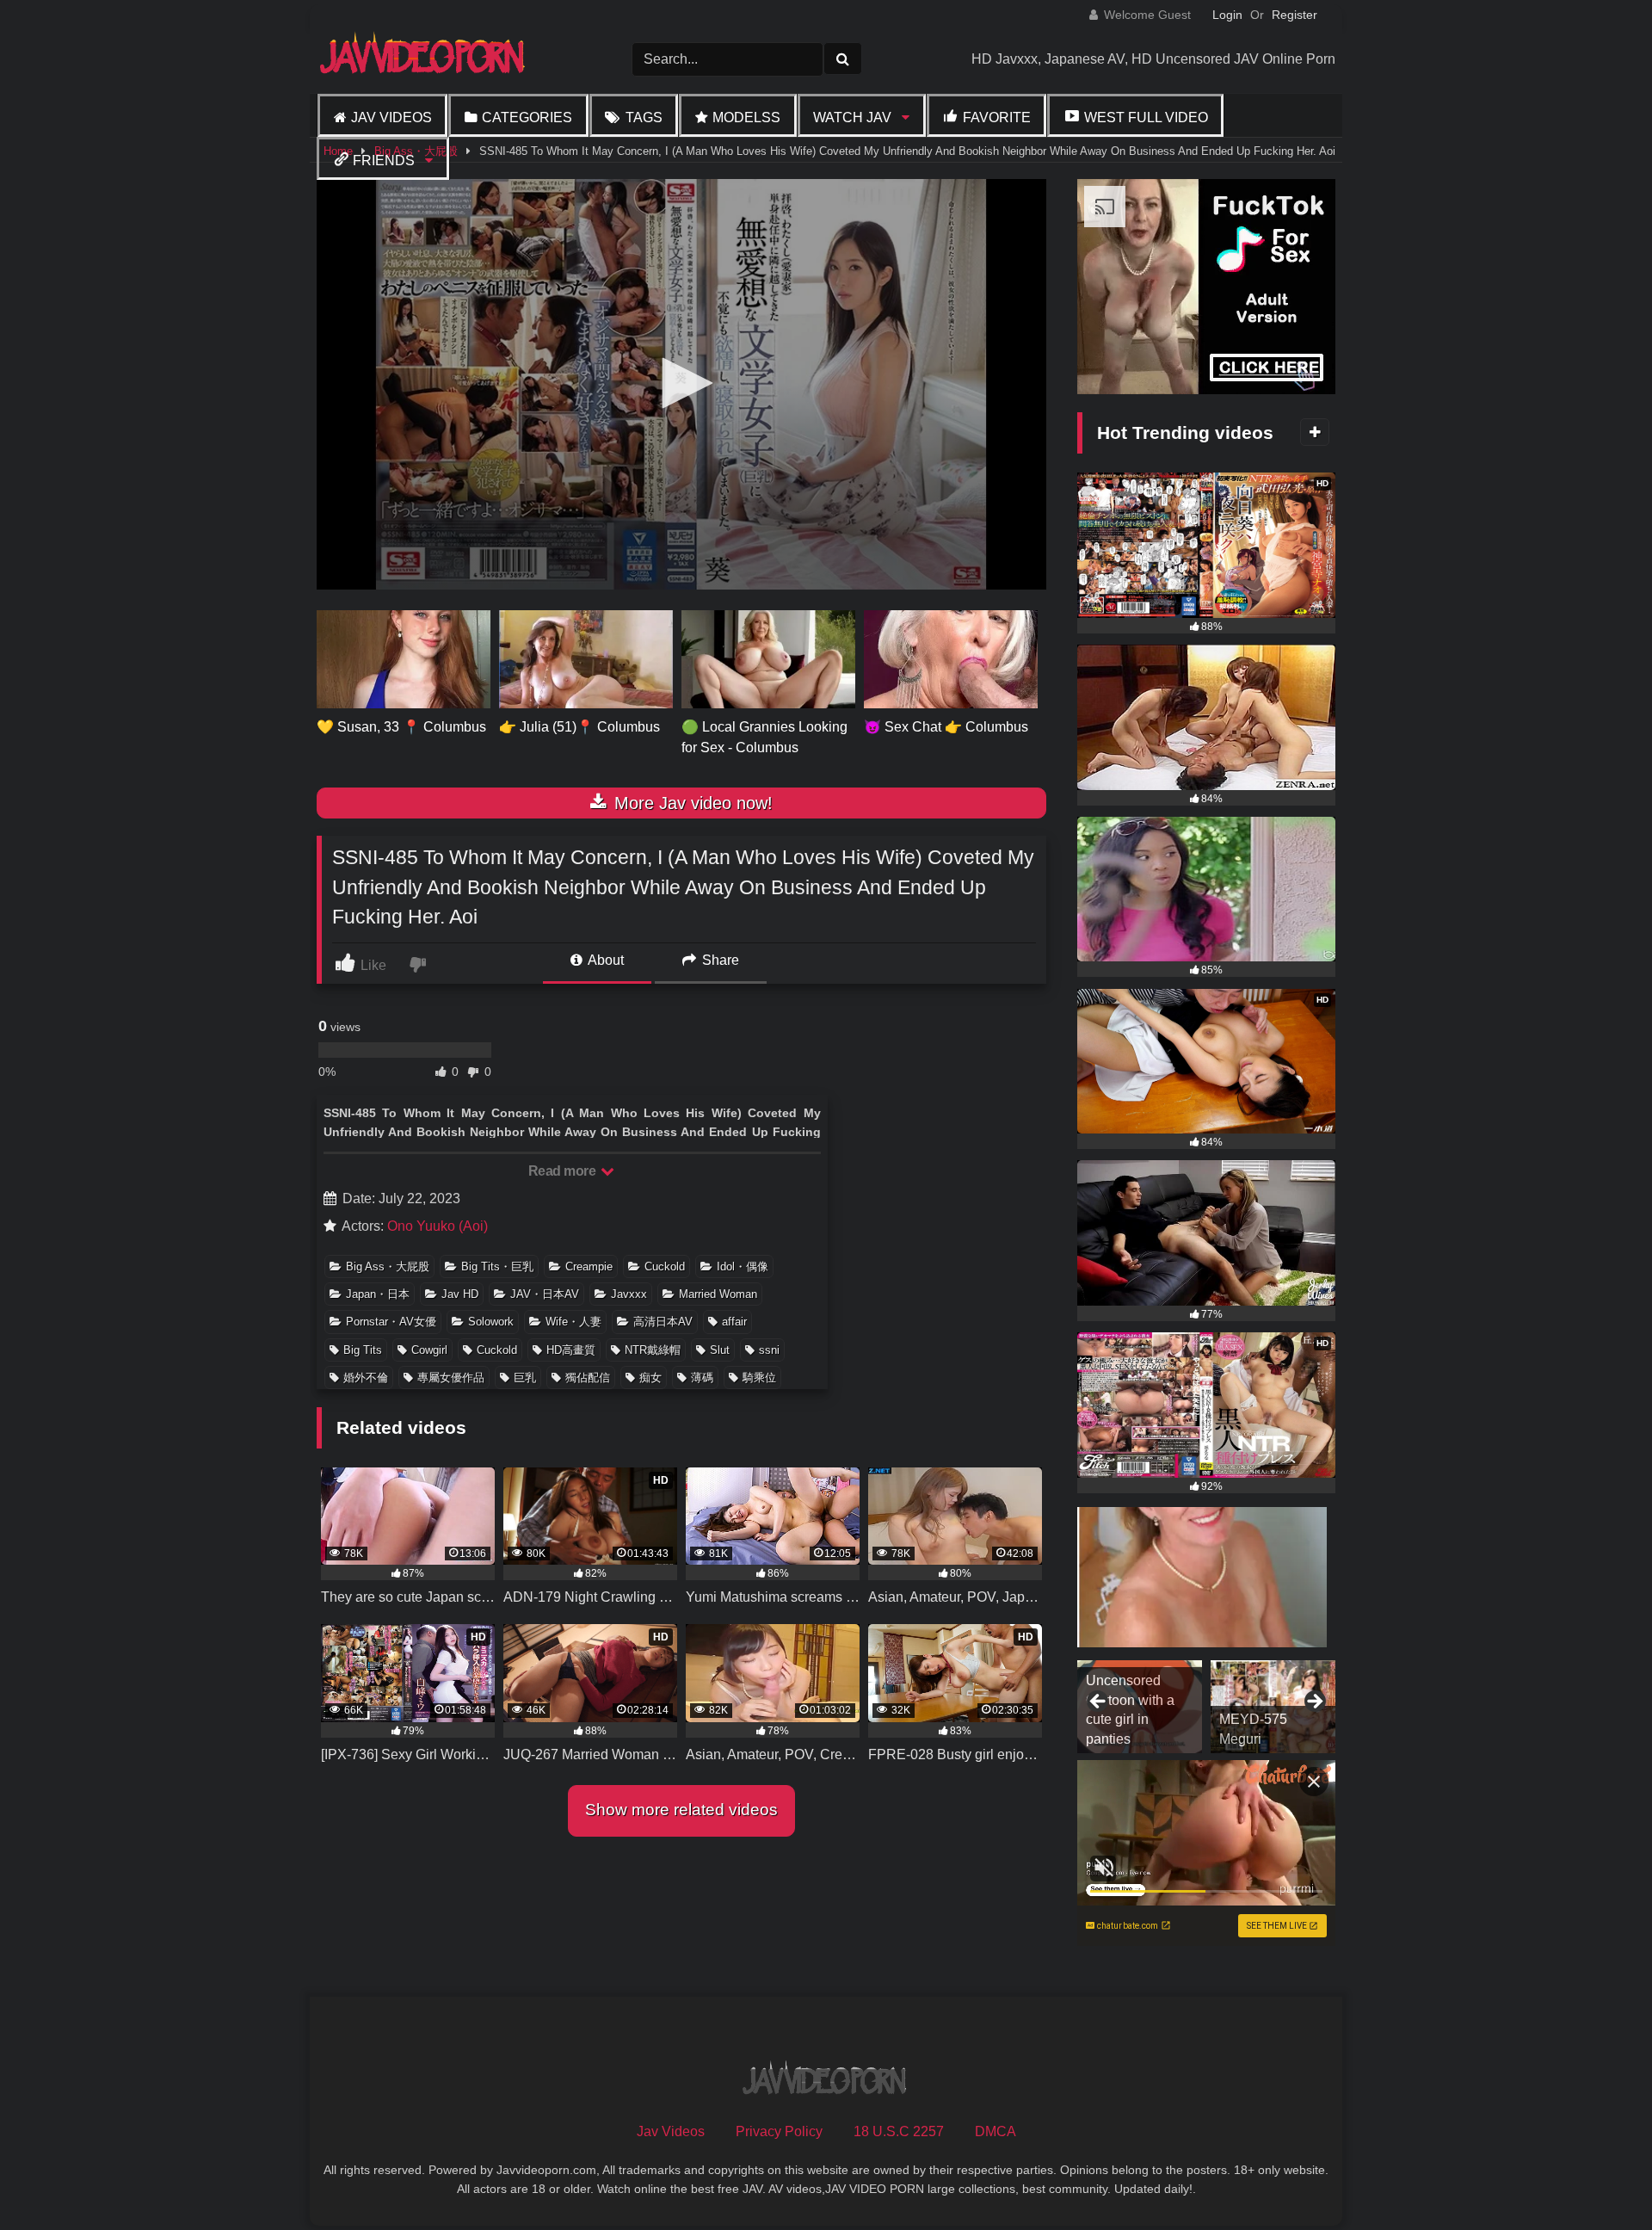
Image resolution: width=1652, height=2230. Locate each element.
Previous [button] (1099, 1702)
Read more (564, 1171)
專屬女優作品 (451, 1378)
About (604, 960)
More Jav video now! (691, 803)
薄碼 (702, 1378)
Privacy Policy (779, 2131)
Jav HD (460, 1294)
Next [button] (1314, 1702)
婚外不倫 (366, 1378)
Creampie (589, 1266)
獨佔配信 (588, 1378)
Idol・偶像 (743, 1266)
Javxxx (629, 1294)
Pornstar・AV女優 (391, 1322)
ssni (769, 1350)
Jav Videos (391, 117)
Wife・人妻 (573, 1322)
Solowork (491, 1322)
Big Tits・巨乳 (497, 1266)
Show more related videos (681, 1810)
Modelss (746, 117)
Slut (720, 1350)
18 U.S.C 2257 (899, 2131)
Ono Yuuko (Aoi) (438, 1226)
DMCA (996, 2131)
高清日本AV (663, 1322)
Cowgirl (429, 1350)
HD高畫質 (571, 1350)
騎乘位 (759, 1378)
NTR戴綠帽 (653, 1350)
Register (1294, 15)
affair (734, 1322)
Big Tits (363, 1350)
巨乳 (525, 1378)
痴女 (650, 1378)
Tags (644, 117)
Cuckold (665, 1266)
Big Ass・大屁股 (388, 1266)
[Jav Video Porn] (424, 59)
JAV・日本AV (545, 1294)
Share (719, 960)
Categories (527, 117)
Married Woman (718, 1294)
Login (1227, 15)
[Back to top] (1599, 2179)
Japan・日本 (378, 1294)
